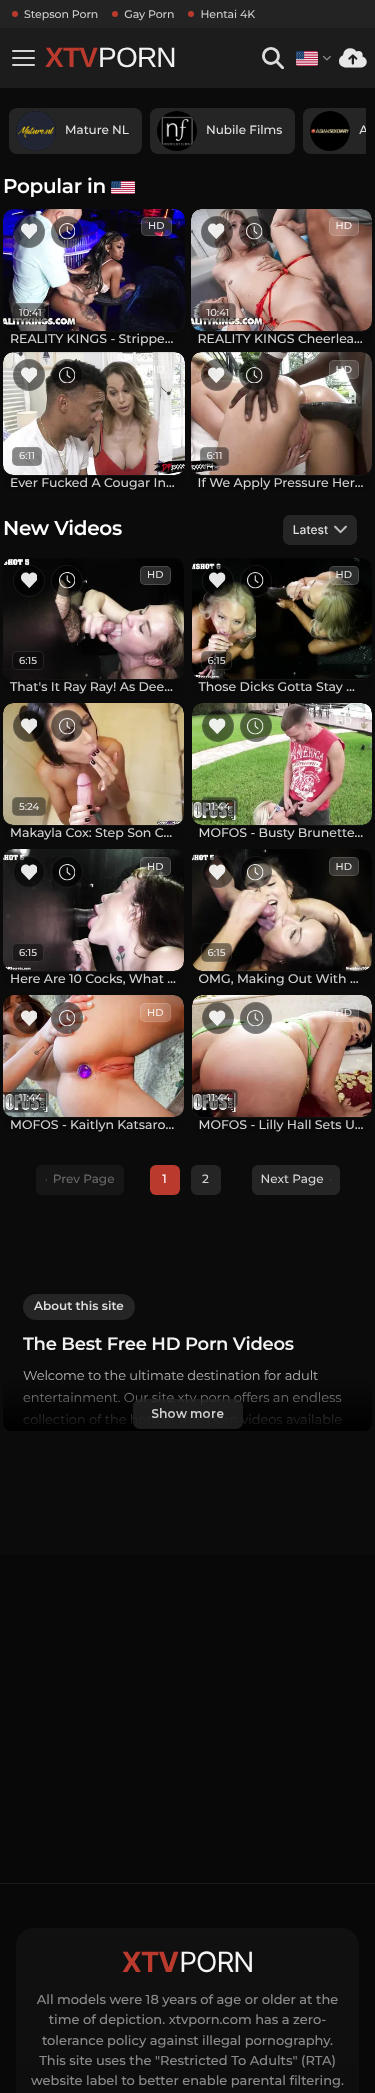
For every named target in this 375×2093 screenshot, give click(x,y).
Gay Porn (149, 14)
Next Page (292, 1179)
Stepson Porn (61, 14)
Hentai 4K (227, 14)
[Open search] (272, 58)
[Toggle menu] (23, 58)
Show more (187, 1413)
